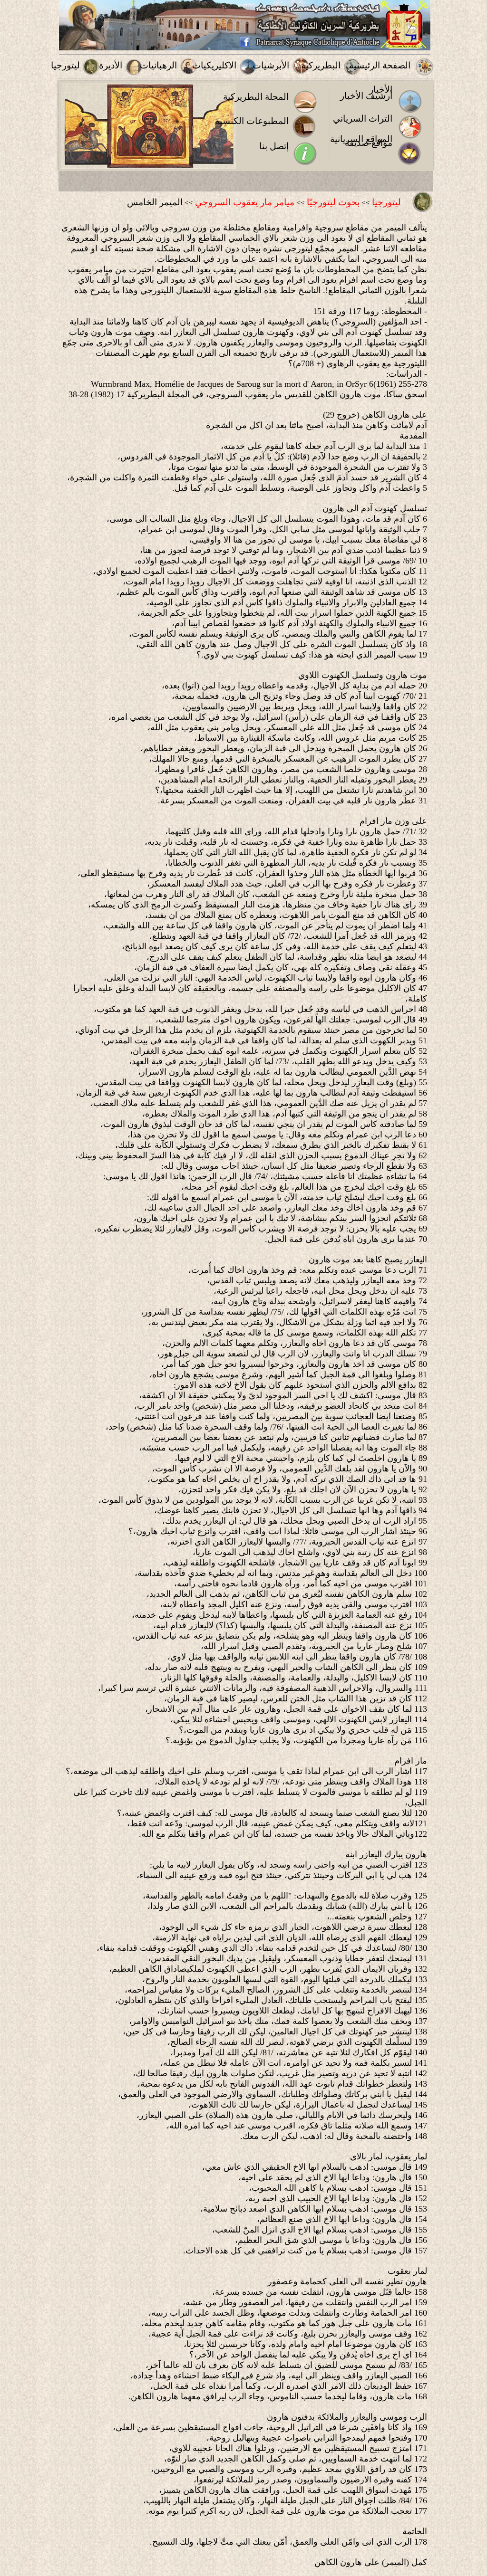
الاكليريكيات (214, 65)
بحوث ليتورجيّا (333, 202)
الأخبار (381, 90)
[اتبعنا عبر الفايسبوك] (245, 45)
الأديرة (111, 65)
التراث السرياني (363, 119)
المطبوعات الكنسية (252, 121)
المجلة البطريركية (256, 97)
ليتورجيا (65, 65)
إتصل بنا (274, 146)
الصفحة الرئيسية (380, 65)
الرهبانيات (158, 65)
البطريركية (321, 65)
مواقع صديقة (369, 143)
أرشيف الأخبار (366, 96)
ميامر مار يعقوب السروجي (245, 202)
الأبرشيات (271, 65)
